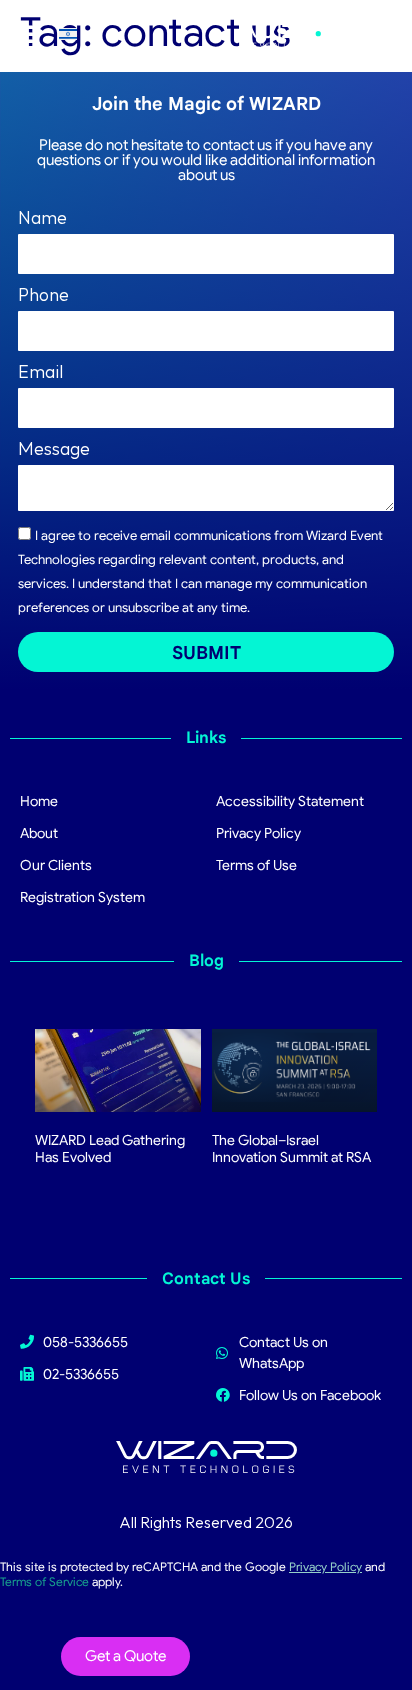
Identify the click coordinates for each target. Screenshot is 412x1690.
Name (42, 219)
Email (40, 373)
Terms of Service (44, 1581)
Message (54, 450)
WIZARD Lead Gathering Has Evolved (110, 1148)
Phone (43, 296)
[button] (21, 33)
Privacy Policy (325, 1566)
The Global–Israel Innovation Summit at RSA (291, 1148)
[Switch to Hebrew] (68, 33)
